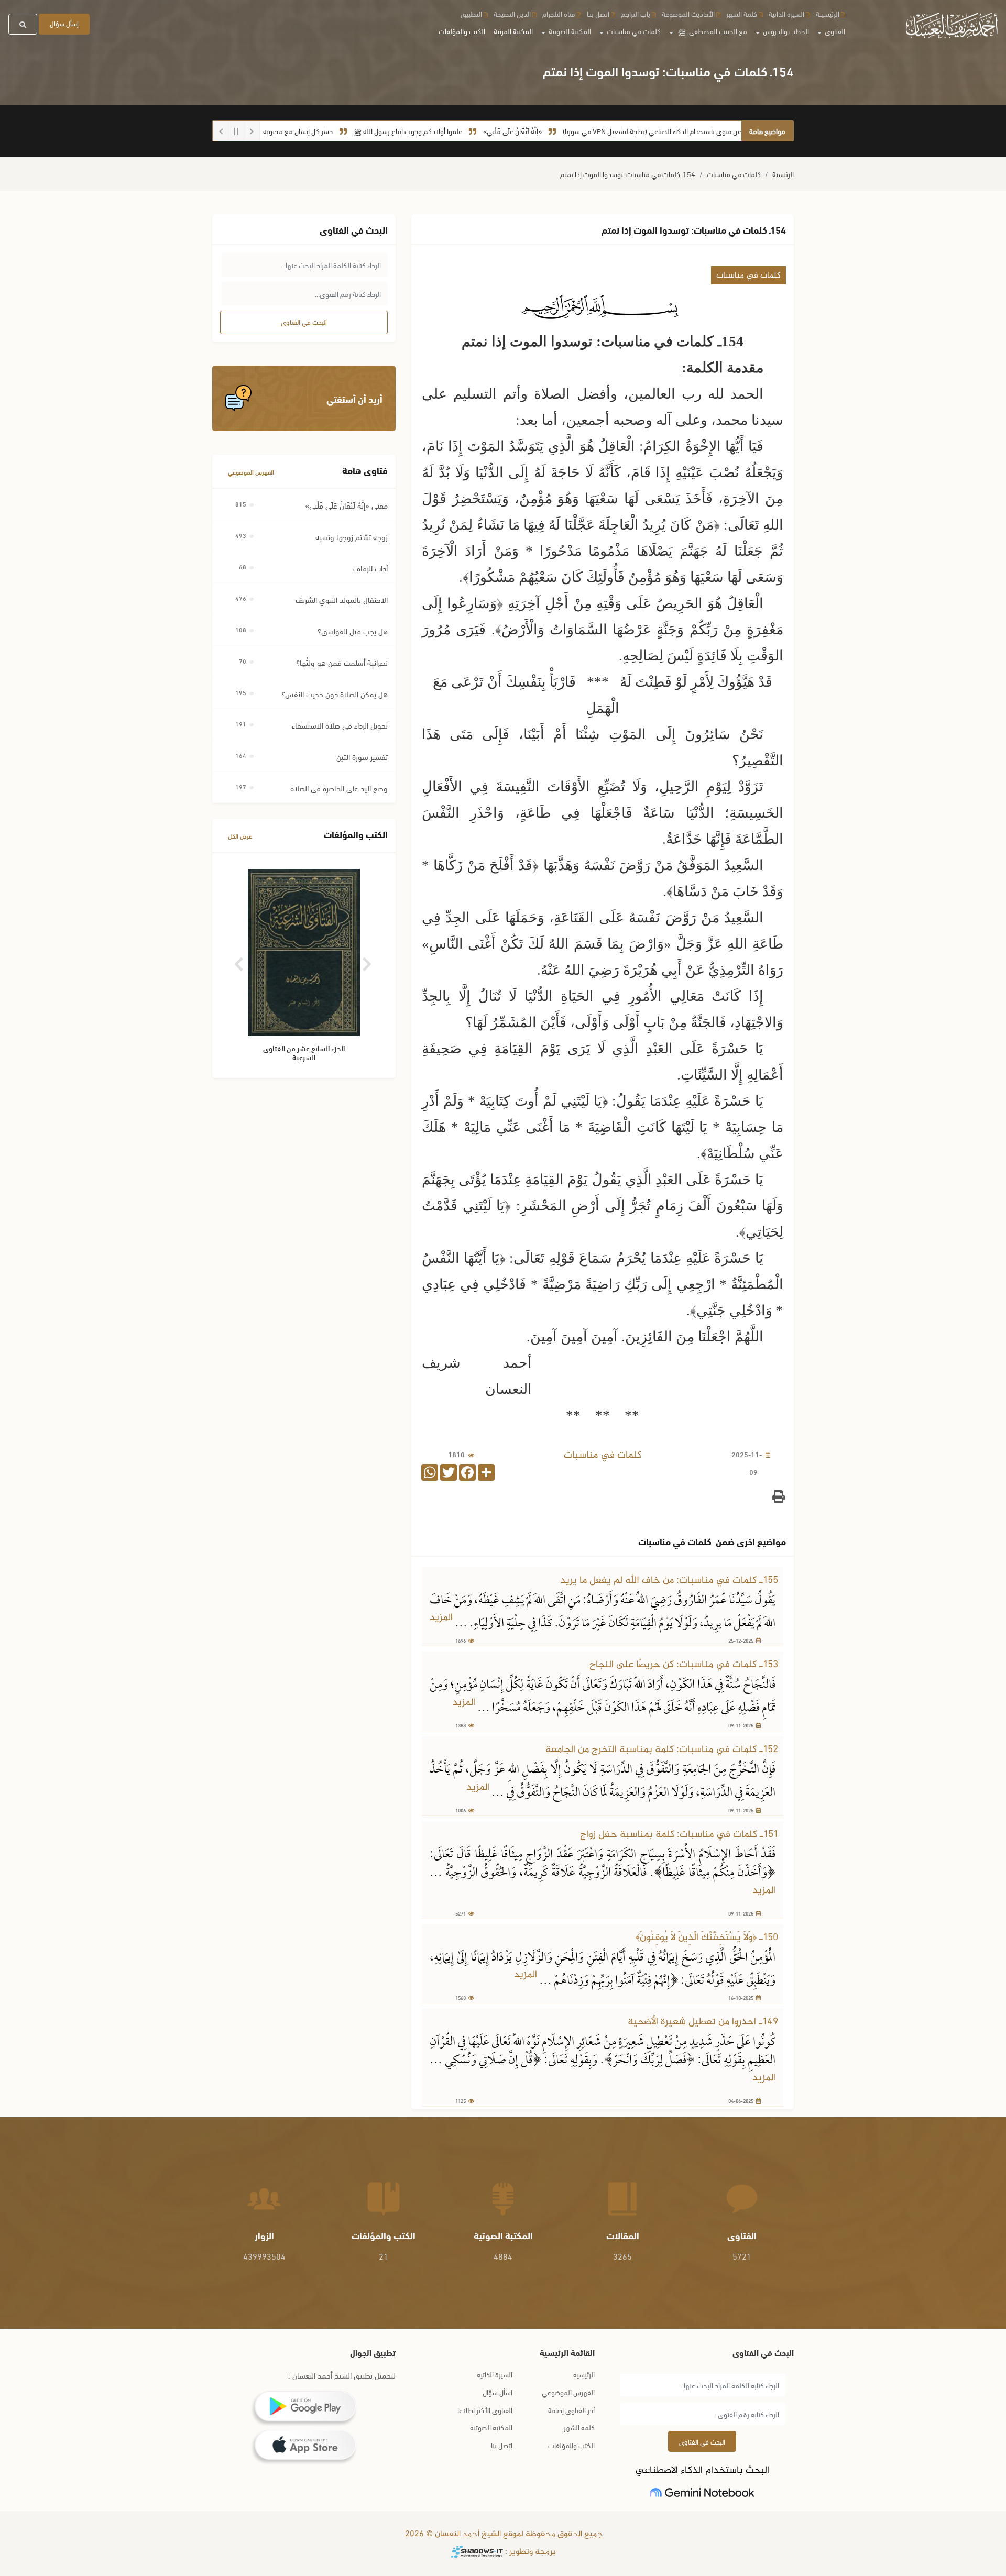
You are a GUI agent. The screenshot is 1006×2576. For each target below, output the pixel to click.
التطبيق (471, 13)
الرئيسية (783, 174)
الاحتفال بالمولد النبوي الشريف (342, 599)
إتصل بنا (502, 2445)
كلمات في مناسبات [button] (633, 31)
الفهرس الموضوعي (251, 472)
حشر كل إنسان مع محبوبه (353, 131)
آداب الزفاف (370, 568)
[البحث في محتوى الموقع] (23, 24)
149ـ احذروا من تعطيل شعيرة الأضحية (703, 2022)
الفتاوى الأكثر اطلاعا (485, 2410)
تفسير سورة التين (362, 756)
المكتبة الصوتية (491, 2427)
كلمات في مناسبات (734, 174)
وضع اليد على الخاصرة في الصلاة (339, 788)
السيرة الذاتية (786, 13)
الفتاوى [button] (834, 31)
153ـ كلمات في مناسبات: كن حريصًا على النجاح (684, 1665)
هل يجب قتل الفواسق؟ (353, 631)
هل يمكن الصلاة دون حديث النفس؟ (335, 693)
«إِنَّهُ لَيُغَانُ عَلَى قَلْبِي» (568, 131)
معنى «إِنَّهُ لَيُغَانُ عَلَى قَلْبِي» (346, 505)
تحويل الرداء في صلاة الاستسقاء (340, 725)
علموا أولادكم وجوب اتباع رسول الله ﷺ (463, 131)
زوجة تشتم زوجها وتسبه (352, 536)
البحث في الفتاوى (304, 322)
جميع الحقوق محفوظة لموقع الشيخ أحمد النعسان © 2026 (503, 2534)
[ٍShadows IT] (477, 2552)
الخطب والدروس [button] (785, 31)
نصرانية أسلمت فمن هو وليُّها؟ (342, 662)
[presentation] (240, 960)
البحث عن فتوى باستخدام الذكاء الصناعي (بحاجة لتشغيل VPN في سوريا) (717, 131)
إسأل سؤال (64, 23)
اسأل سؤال (497, 2392)
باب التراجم (636, 13)
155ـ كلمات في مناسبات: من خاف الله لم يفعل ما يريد (669, 1581)
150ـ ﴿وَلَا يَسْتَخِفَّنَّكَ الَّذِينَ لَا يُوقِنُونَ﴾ (707, 1938)
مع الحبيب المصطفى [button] (713, 31)
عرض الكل (240, 836)
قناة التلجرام (559, 13)
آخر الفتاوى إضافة (571, 2410)
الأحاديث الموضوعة (688, 13)
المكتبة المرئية (513, 31)
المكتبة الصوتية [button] (569, 31)
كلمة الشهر (742, 13)
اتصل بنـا (598, 13)
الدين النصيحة (512, 13)
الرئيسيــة (828, 13)
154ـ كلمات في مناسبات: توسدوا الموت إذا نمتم (628, 174)
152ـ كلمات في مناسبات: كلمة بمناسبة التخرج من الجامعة (662, 1750)
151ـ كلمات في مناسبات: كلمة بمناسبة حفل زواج (679, 1835)
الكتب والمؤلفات (462, 31)
